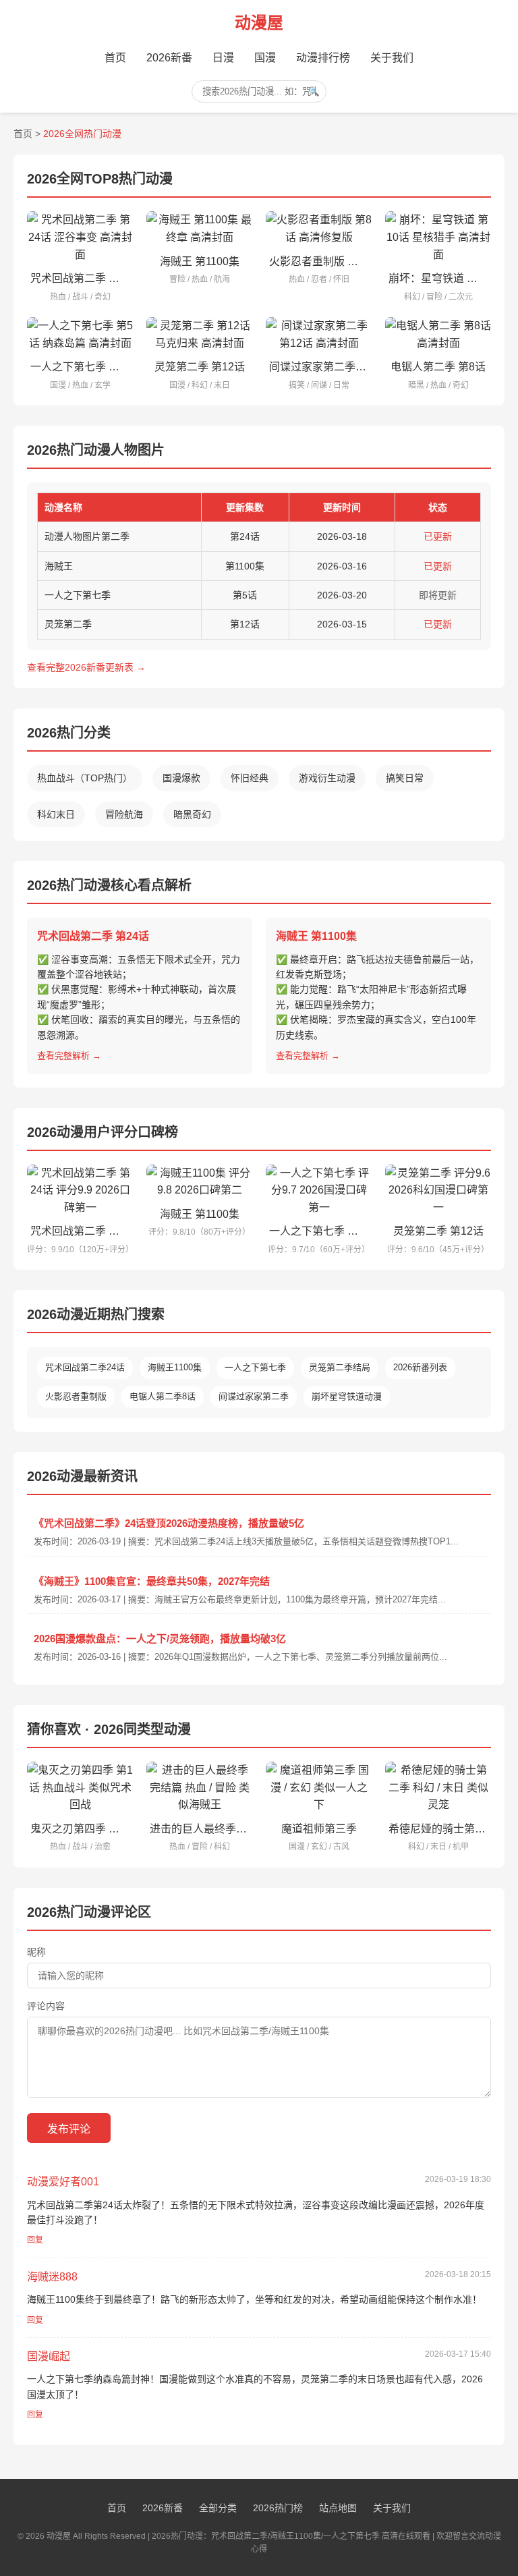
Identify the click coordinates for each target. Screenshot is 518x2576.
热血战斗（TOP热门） (85, 778)
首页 (115, 58)
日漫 (223, 58)
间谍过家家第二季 (254, 1396)
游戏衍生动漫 (327, 778)
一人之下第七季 (255, 1367)
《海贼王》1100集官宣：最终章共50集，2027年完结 (152, 1581)
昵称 (36, 1952)
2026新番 (169, 58)
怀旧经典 (250, 778)
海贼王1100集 (175, 1367)
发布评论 (69, 2129)
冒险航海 (124, 814)
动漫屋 (259, 23)
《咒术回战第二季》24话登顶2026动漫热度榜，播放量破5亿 (169, 1523)
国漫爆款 (181, 778)
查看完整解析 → (69, 1056)
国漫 (265, 58)
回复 (35, 2240)
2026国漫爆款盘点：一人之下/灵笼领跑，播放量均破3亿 (160, 1639)
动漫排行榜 (323, 58)
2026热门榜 (278, 2508)
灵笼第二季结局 (340, 1367)
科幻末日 (56, 814)
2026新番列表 (420, 1367)
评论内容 (46, 2006)
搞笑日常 (405, 778)
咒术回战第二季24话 (85, 1367)
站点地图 (338, 2508)
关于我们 (392, 58)
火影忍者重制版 (76, 1396)
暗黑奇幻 (192, 814)
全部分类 (218, 2508)
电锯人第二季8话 (163, 1396)
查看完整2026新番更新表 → (86, 667)
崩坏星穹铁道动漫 (347, 1396)
